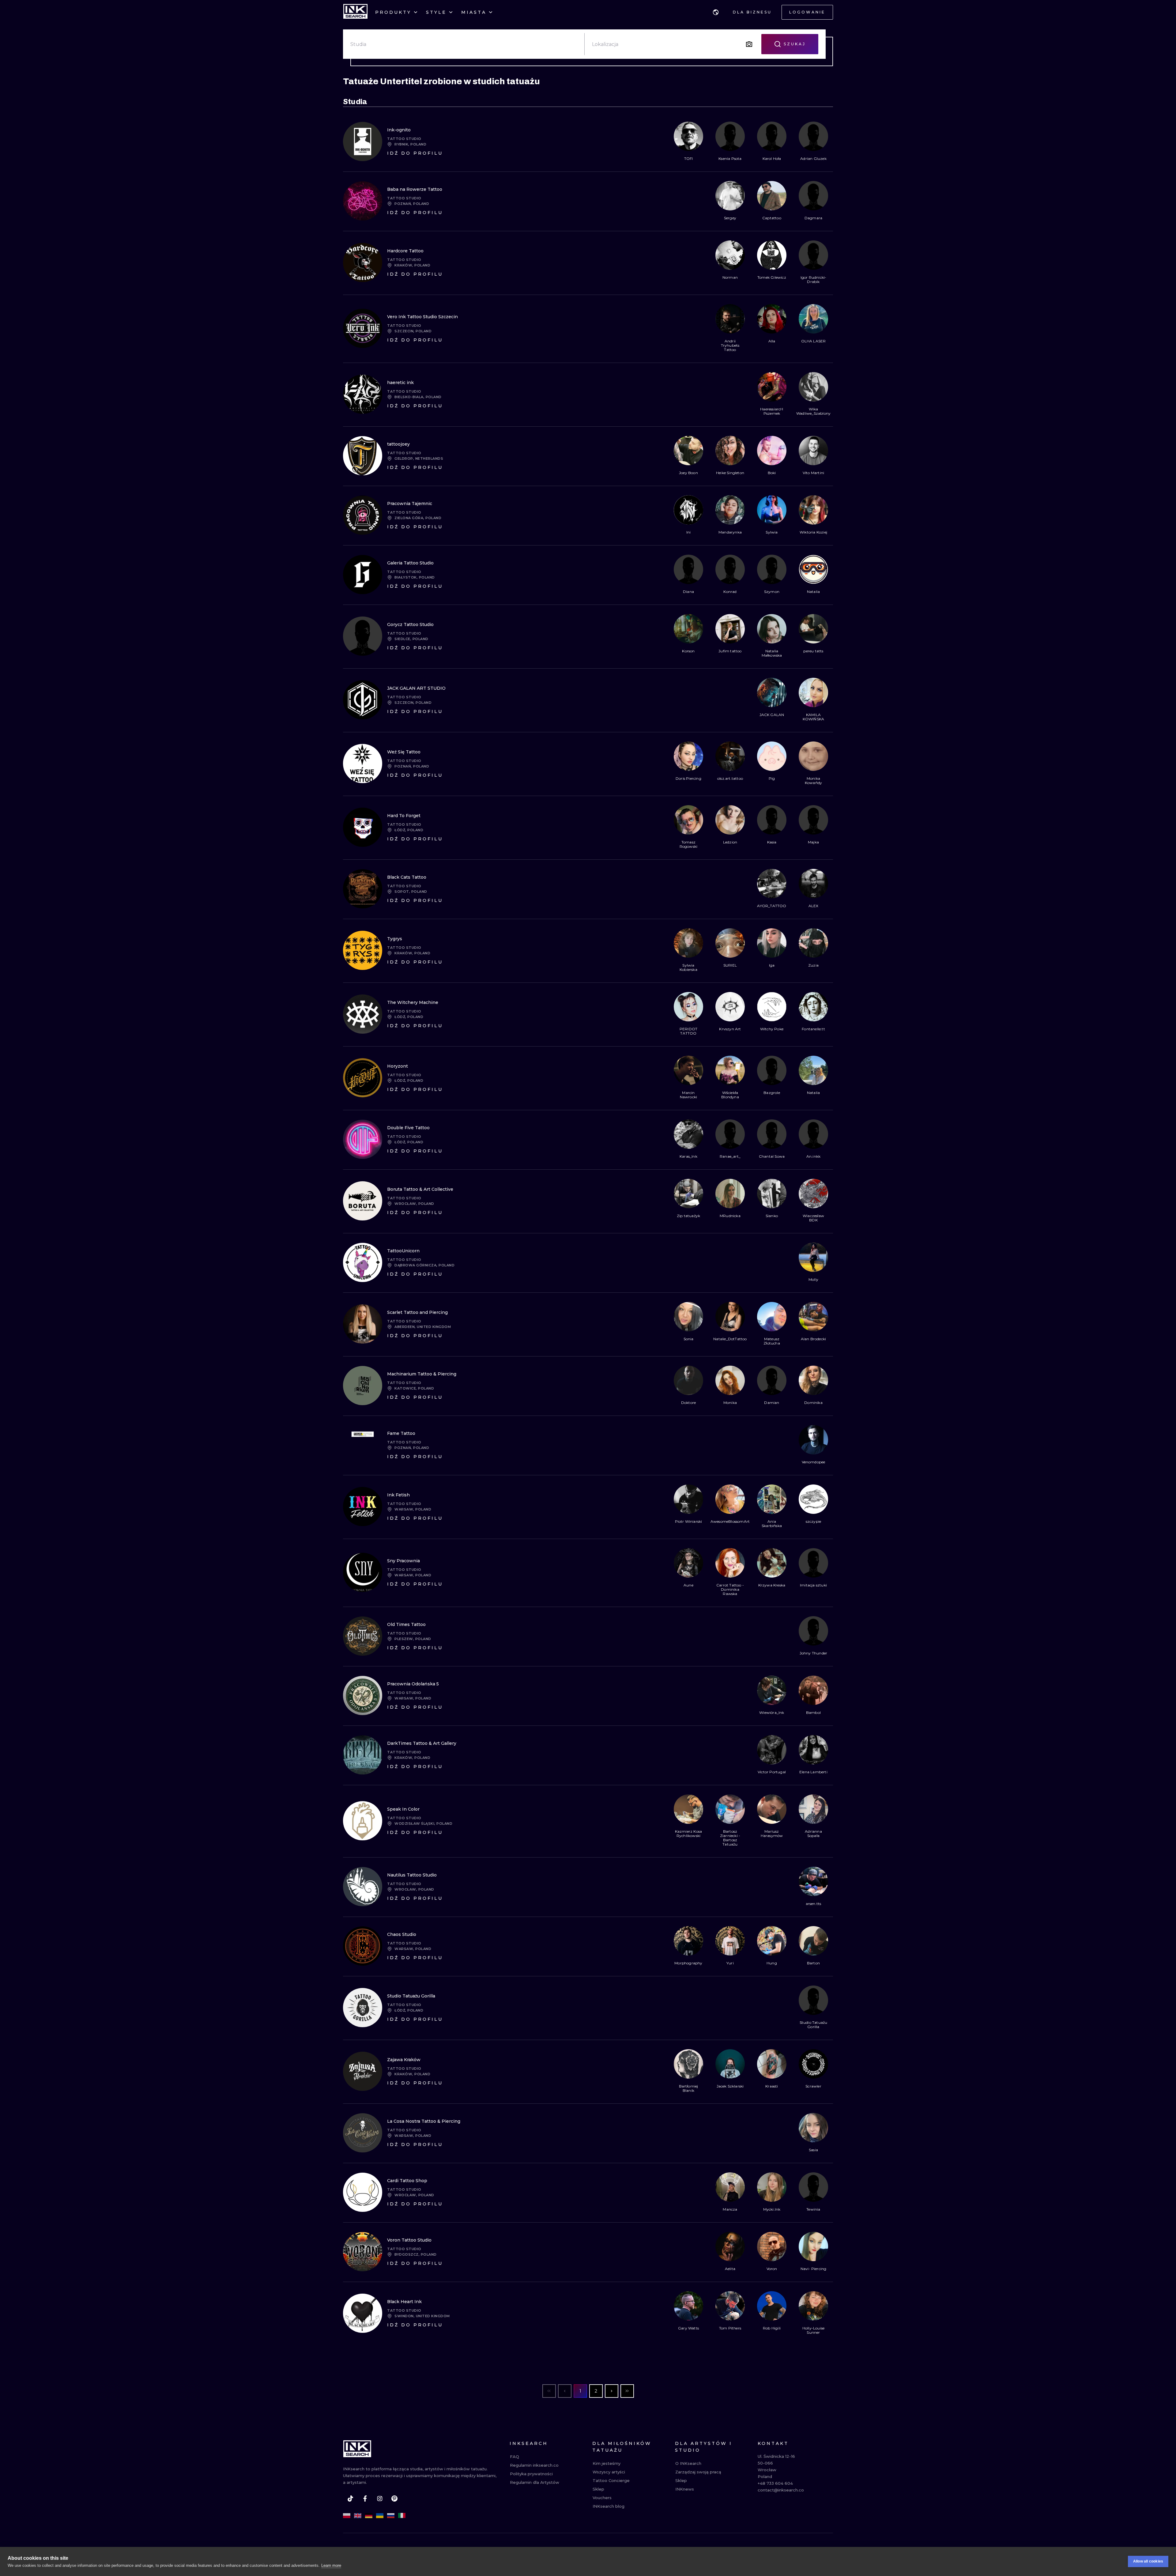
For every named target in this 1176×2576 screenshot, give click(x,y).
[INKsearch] (355, 12)
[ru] (391, 2516)
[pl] (347, 2516)
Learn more (331, 2565)
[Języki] (716, 12)
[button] (716, 12)
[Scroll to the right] (823, 141)
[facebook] (365, 2499)
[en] (358, 2516)
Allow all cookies (1148, 2561)
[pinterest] (394, 2499)
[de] (369, 2516)
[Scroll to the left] (679, 141)
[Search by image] (749, 44)
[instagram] (380, 2499)
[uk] (380, 2516)
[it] (402, 2516)
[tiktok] (350, 2499)
